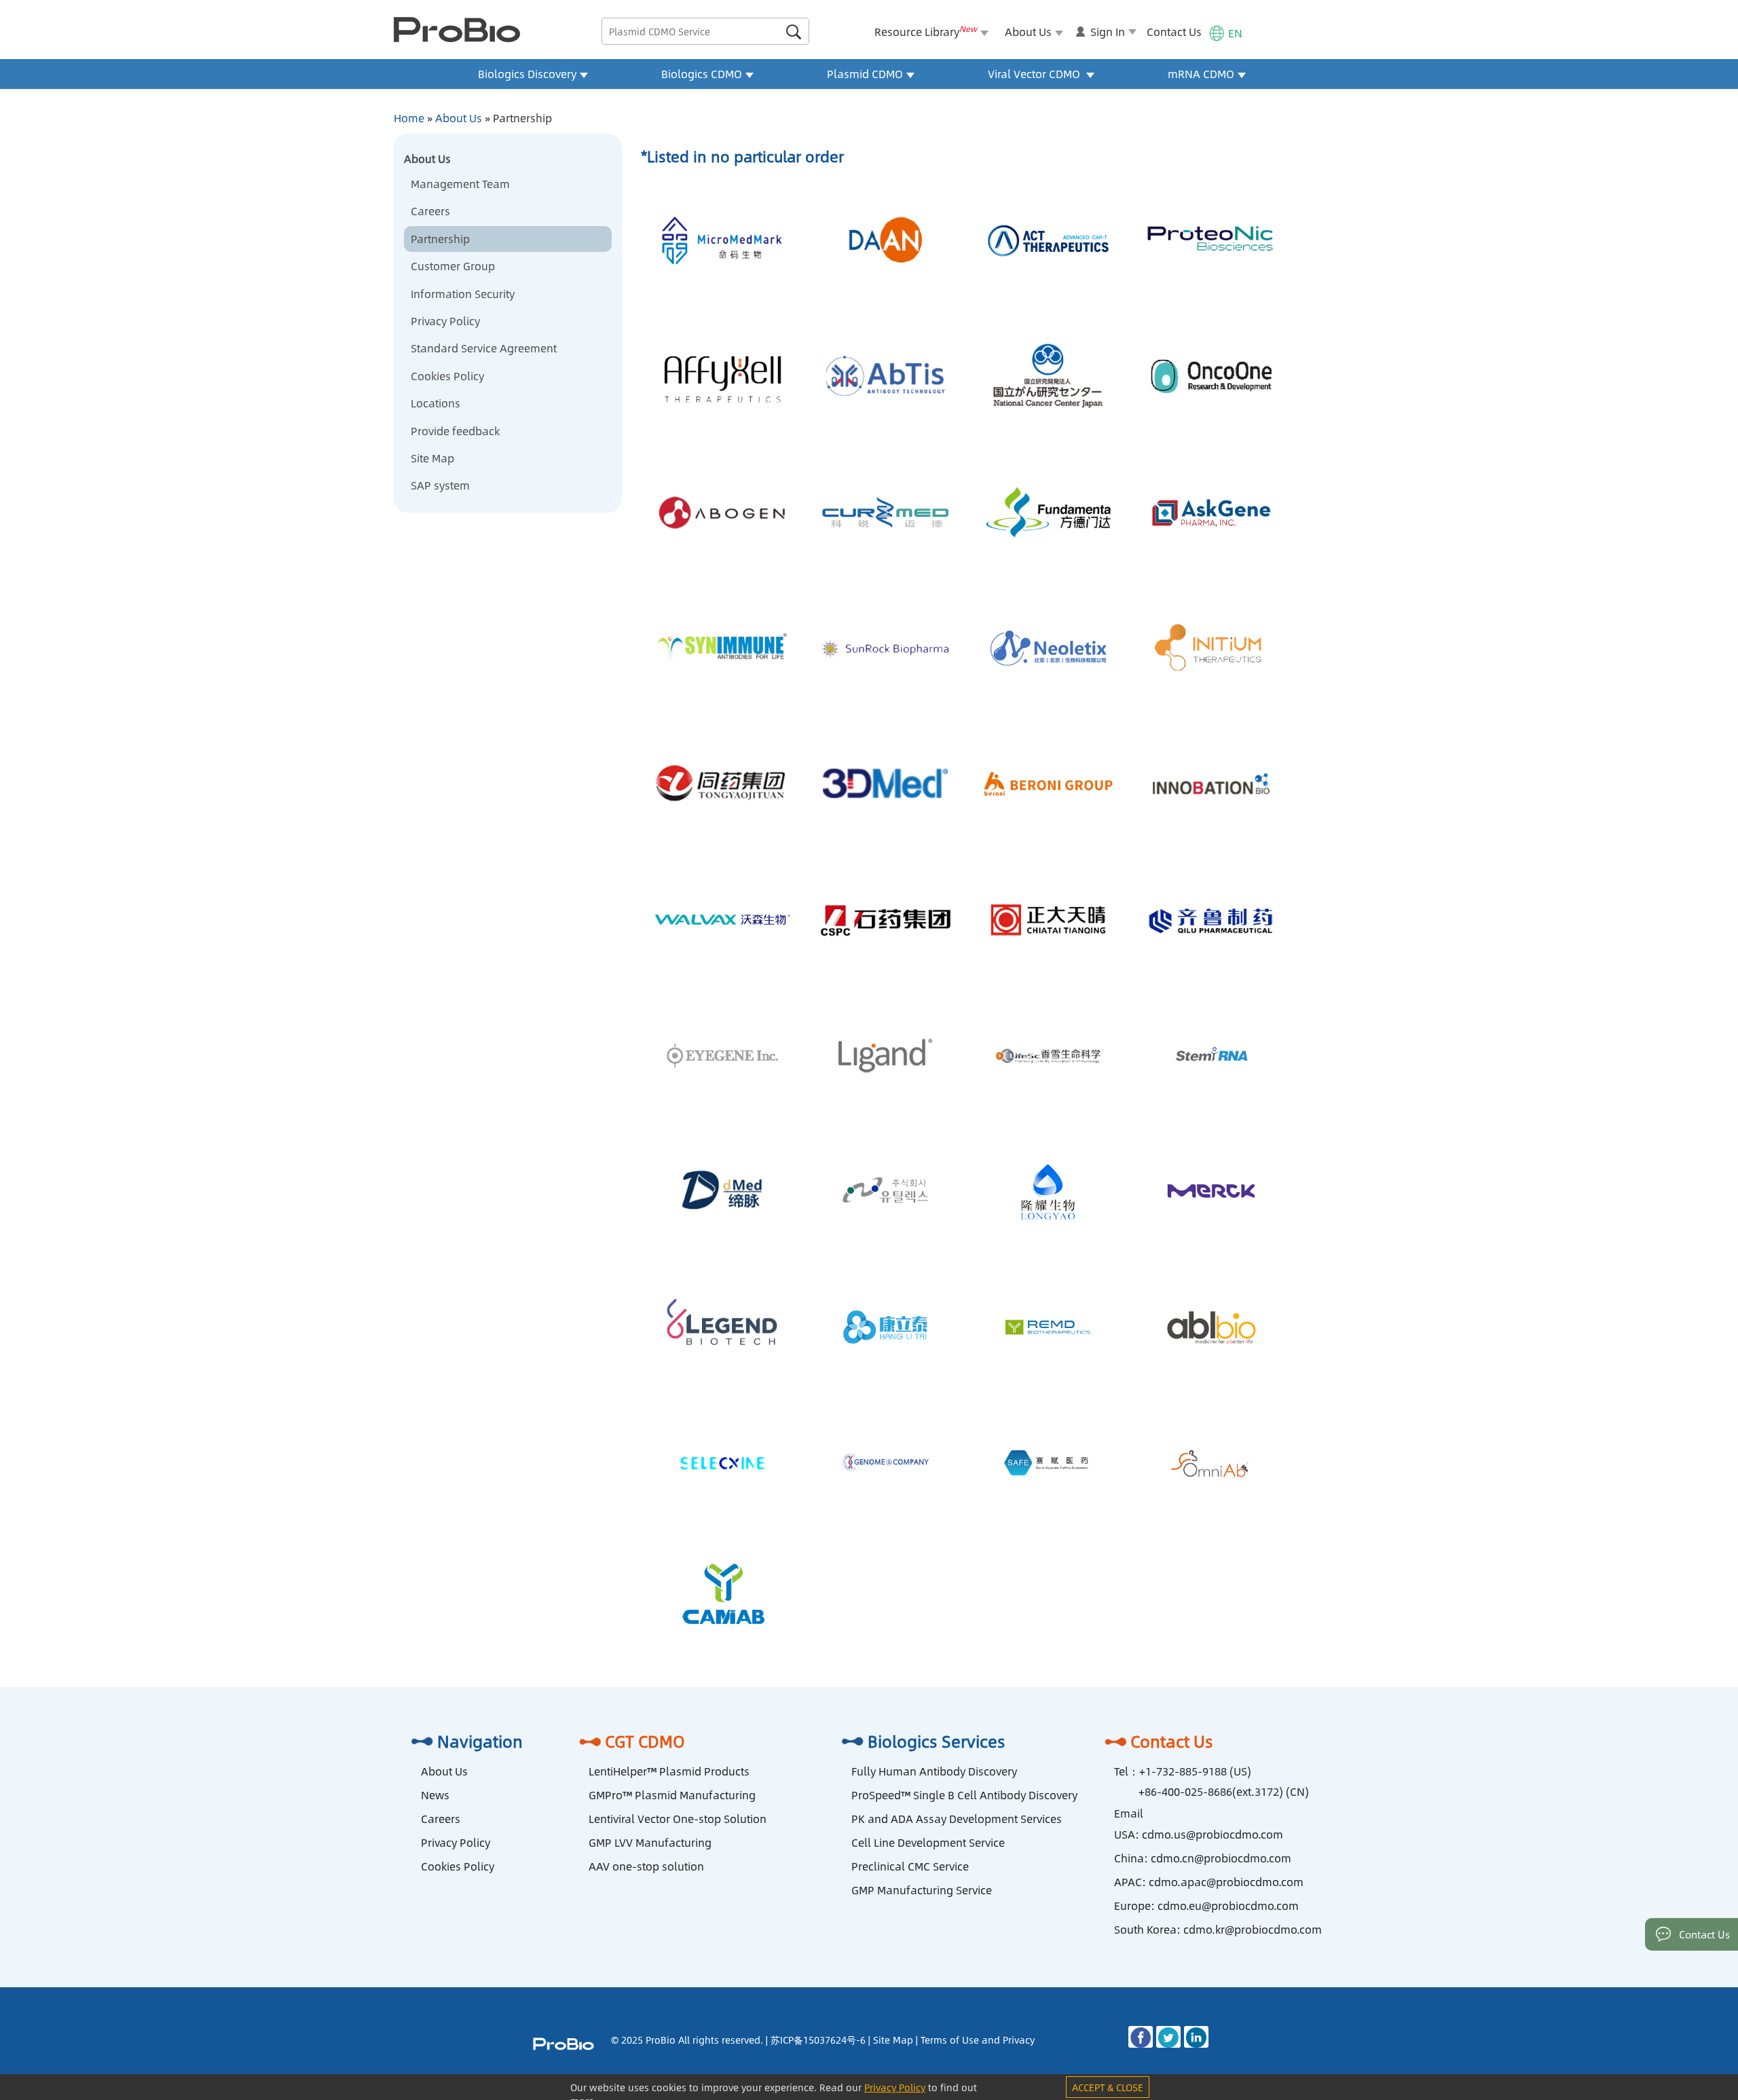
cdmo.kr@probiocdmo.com (1253, 1929)
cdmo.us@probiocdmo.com (1213, 1834)
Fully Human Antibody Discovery (934, 1771)
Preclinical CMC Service (910, 1866)
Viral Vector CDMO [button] (1035, 74)
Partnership (440, 239)
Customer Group (453, 266)
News (435, 1795)
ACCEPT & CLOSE (1108, 2087)
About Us (459, 118)
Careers (430, 211)
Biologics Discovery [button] (527, 74)
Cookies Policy (447, 376)
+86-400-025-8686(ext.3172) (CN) (1224, 1791)
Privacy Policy (445, 321)
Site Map (432, 458)
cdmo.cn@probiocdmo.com (1221, 1858)
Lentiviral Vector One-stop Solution (678, 1819)
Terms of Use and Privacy (978, 2040)
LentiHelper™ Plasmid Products (669, 1771)
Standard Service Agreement (484, 348)
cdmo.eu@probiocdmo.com (1228, 1905)
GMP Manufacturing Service (922, 1890)
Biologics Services (937, 1741)
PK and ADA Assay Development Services (957, 1819)
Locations (436, 403)
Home (409, 118)
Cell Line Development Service (928, 1842)
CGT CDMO (645, 1741)
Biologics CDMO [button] (702, 74)
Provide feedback (455, 431)
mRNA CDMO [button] (1201, 74)
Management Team (460, 184)
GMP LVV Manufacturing (650, 1842)
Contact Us (1174, 32)
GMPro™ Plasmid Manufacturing (672, 1795)
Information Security (463, 294)
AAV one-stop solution (646, 1866)
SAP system (440, 485)
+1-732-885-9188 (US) (1195, 1771)
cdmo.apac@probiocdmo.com (1226, 1882)
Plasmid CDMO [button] (865, 74)
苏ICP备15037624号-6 (818, 2040)
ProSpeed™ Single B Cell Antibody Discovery (964, 1795)
